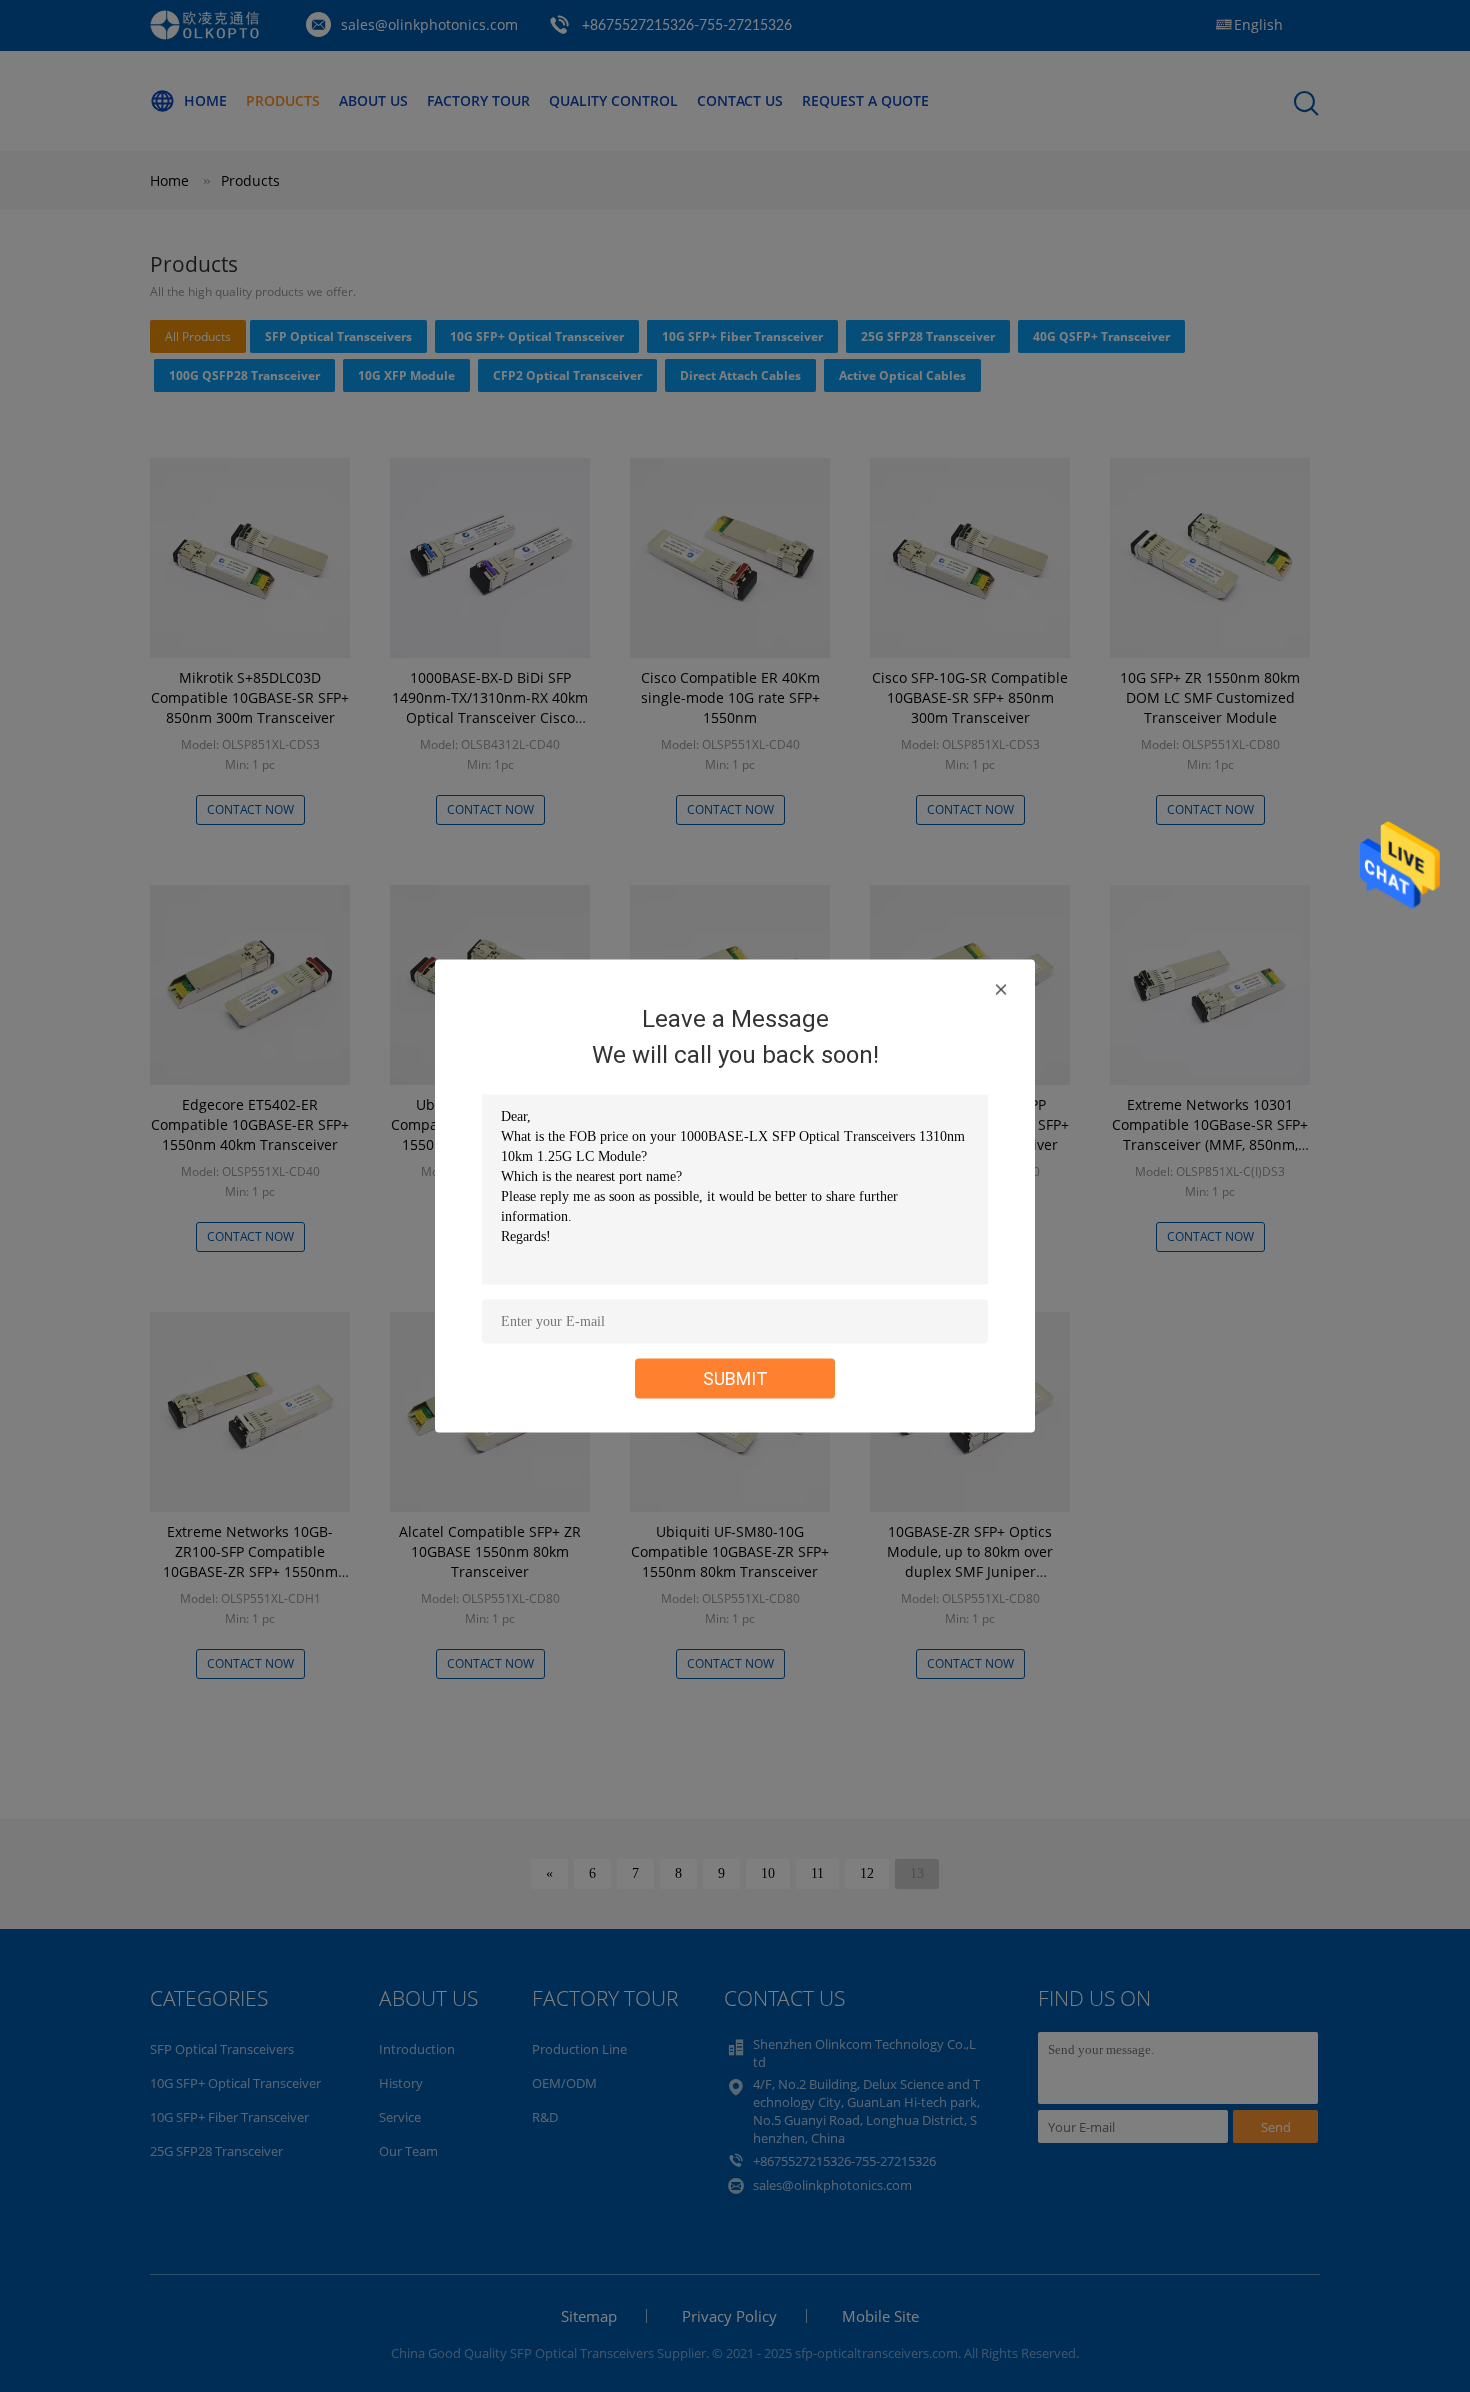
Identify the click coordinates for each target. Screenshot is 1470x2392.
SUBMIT (735, 1378)
